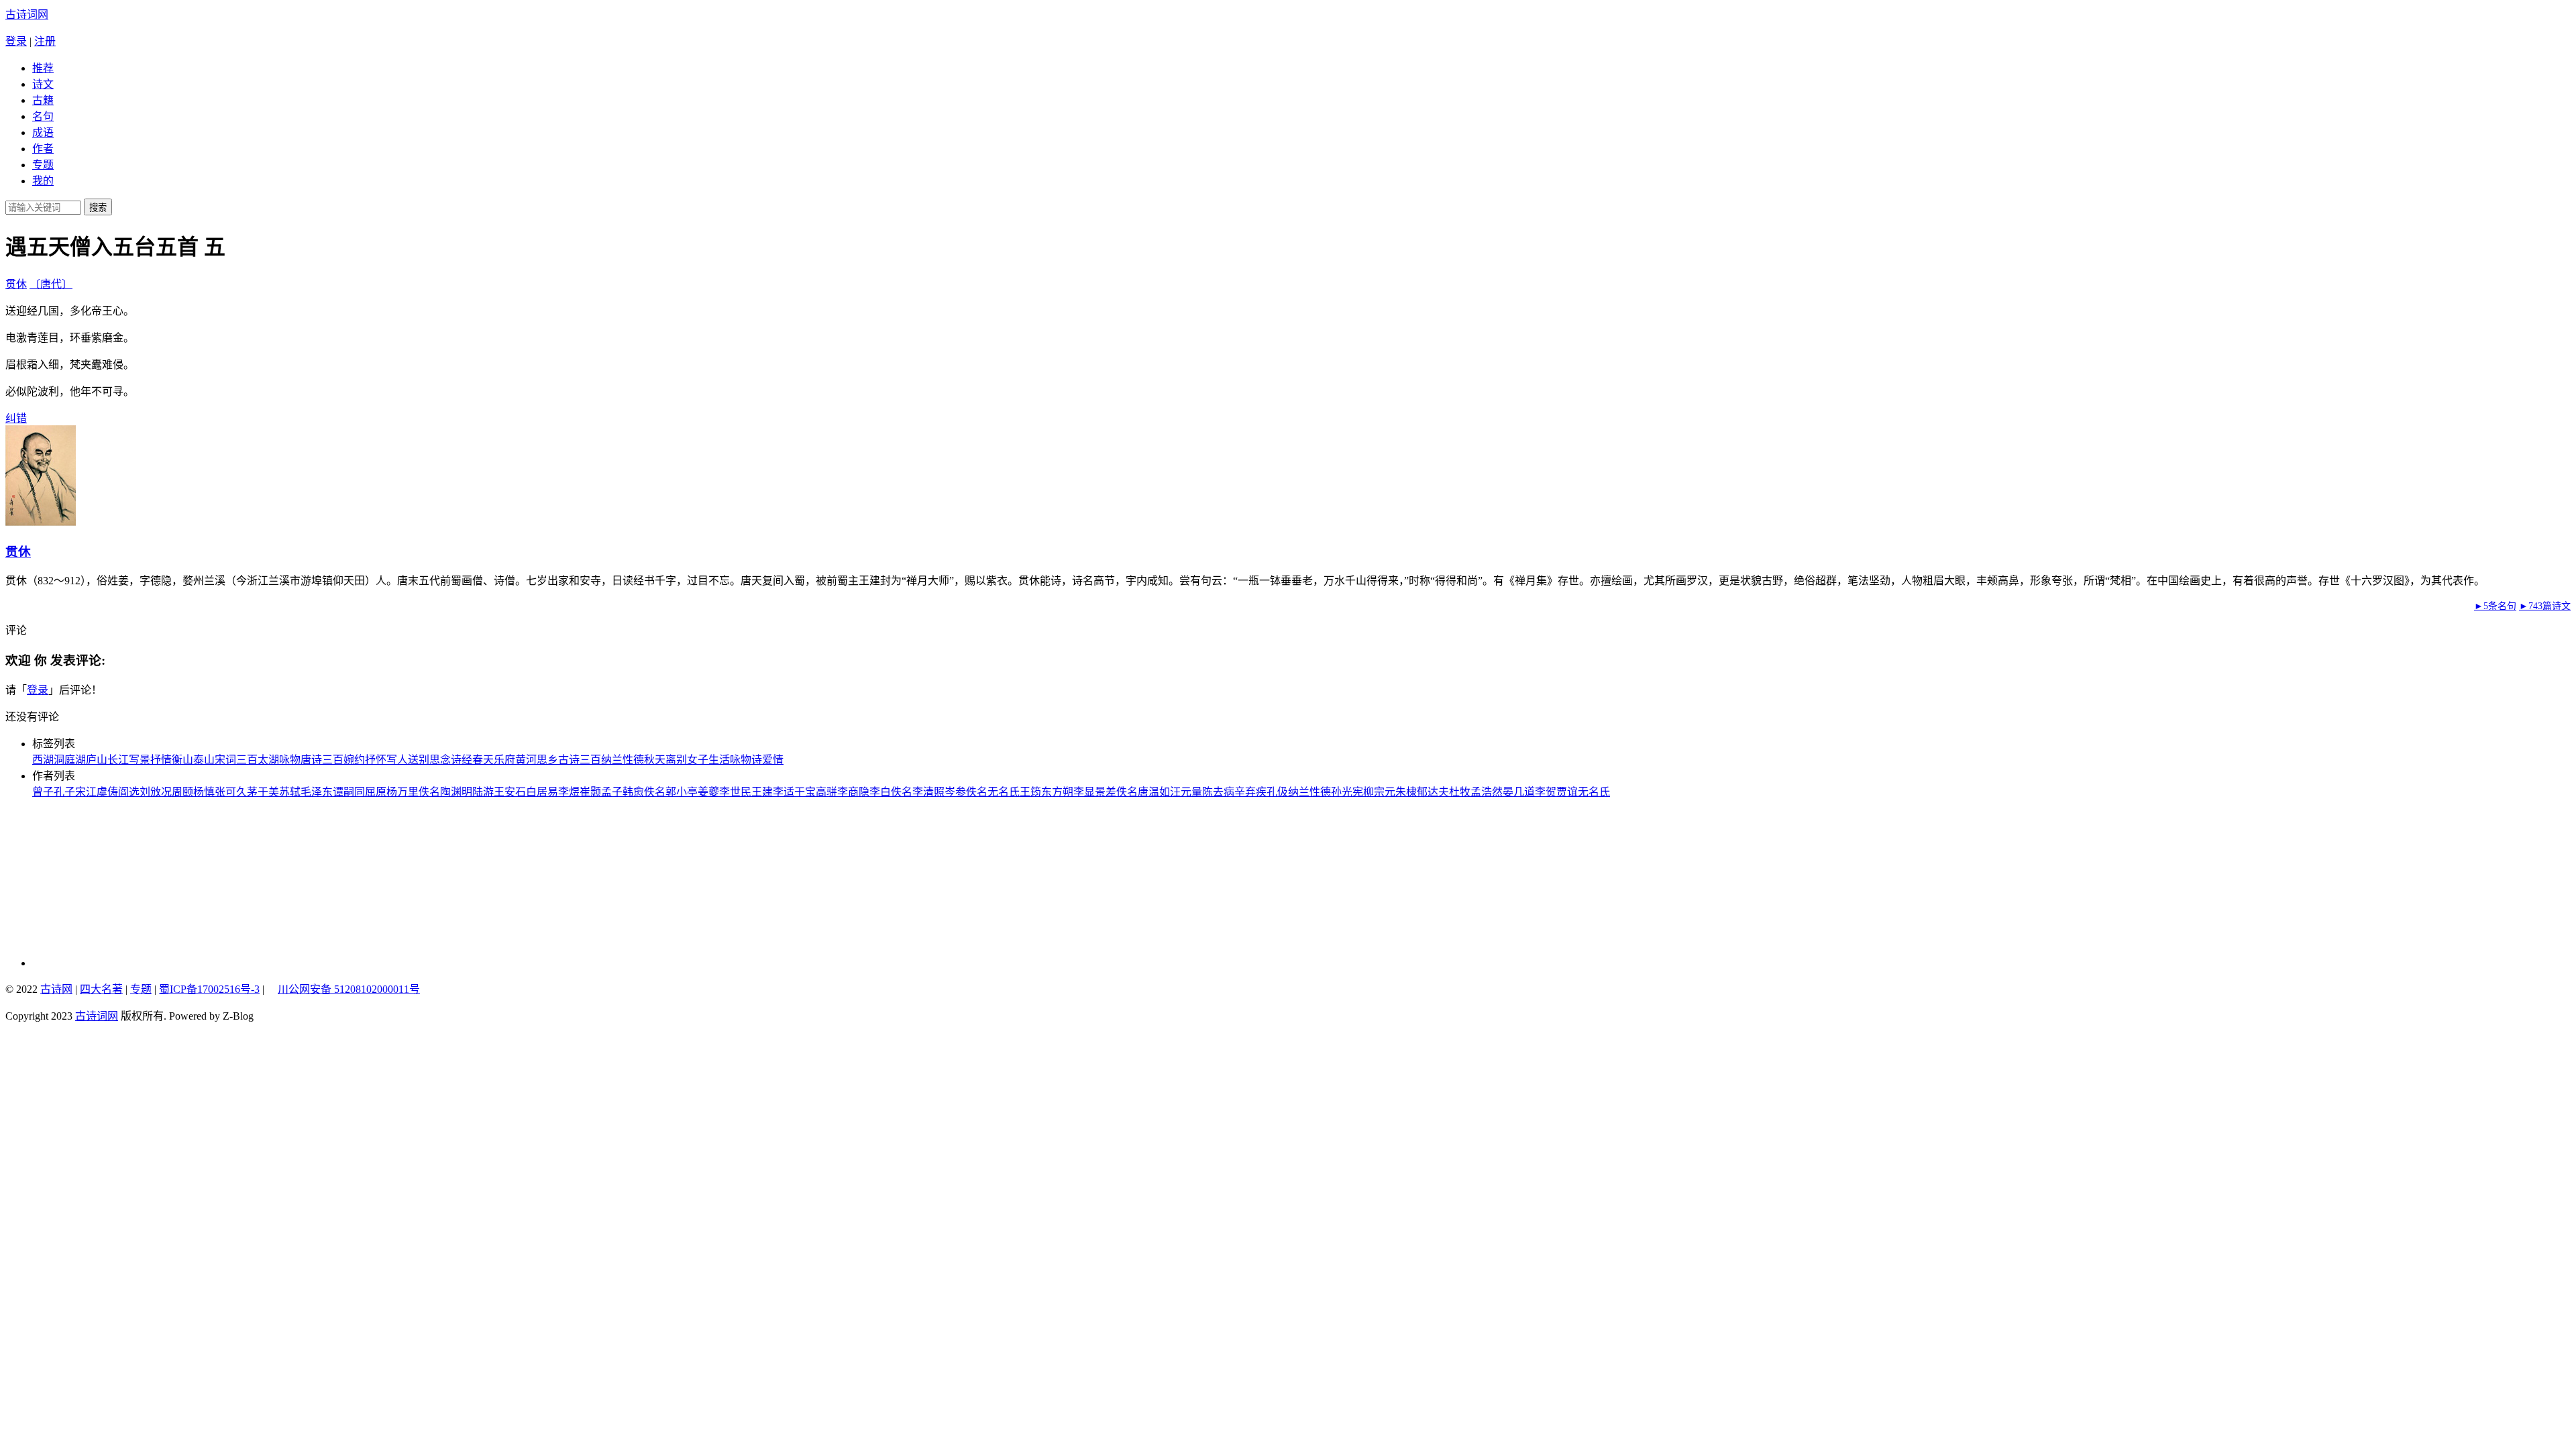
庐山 (97, 760)
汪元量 (1186, 792)
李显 (1084, 792)
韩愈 (633, 792)
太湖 (268, 760)
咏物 (290, 760)
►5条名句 (2495, 606)
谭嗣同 (349, 792)
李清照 (928, 792)
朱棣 (1406, 792)
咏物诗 (746, 760)
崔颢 (590, 792)
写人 (397, 760)
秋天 (655, 760)
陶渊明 (456, 792)
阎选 (129, 792)
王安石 (510, 792)
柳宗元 (1379, 792)
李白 (880, 792)
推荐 (43, 68)
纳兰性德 (623, 760)
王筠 (1030, 792)
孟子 (612, 792)
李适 (784, 792)
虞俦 (107, 792)
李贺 (1546, 792)
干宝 (805, 792)
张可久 (231, 792)
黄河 (526, 760)
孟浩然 (1487, 792)
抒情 (161, 760)
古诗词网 (27, 14)
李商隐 (853, 792)
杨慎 (204, 792)
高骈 (826, 792)
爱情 (773, 760)
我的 (43, 181)
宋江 (86, 792)
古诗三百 (580, 760)
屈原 (376, 792)
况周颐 (177, 792)
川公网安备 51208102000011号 (349, 989)
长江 (118, 760)
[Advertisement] (123, 883)
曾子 (43, 792)
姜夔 (708, 792)
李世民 (735, 792)
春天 (483, 760)
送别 (419, 760)
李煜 (569, 792)
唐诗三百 (322, 760)
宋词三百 (236, 760)
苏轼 (290, 792)
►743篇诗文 (2545, 606)
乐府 (504, 760)
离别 (676, 760)
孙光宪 (1347, 792)
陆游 (483, 792)
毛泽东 (317, 792)
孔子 (64, 792)
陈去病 (1218, 792)
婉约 (354, 760)
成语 (43, 132)
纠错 (16, 418)
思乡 (547, 760)
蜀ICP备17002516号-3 (209, 989)
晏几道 (1519, 792)
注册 (45, 41)
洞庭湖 (70, 760)
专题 (43, 165)
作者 (43, 149)
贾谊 (1567, 792)
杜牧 (1460, 792)
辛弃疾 (1250, 792)
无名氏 (1004, 792)
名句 (43, 116)
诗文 (43, 84)
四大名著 (101, 989)
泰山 (204, 760)
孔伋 (1277, 792)
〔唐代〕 (51, 284)
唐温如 (1154, 792)
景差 (1106, 792)
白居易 (542, 792)
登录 (16, 41)
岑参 (955, 792)
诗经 (462, 760)
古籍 (43, 100)
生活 (719, 760)
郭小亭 (682, 792)
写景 (140, 760)
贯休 (16, 284)
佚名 (429, 792)
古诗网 (56, 989)
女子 (698, 760)
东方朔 (1057, 792)
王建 (762, 792)
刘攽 (150, 792)
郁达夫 (1433, 792)
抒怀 (376, 760)
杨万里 (402, 792)
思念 (440, 760)
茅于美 (263, 792)
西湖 (43, 760)
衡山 (182, 760)
